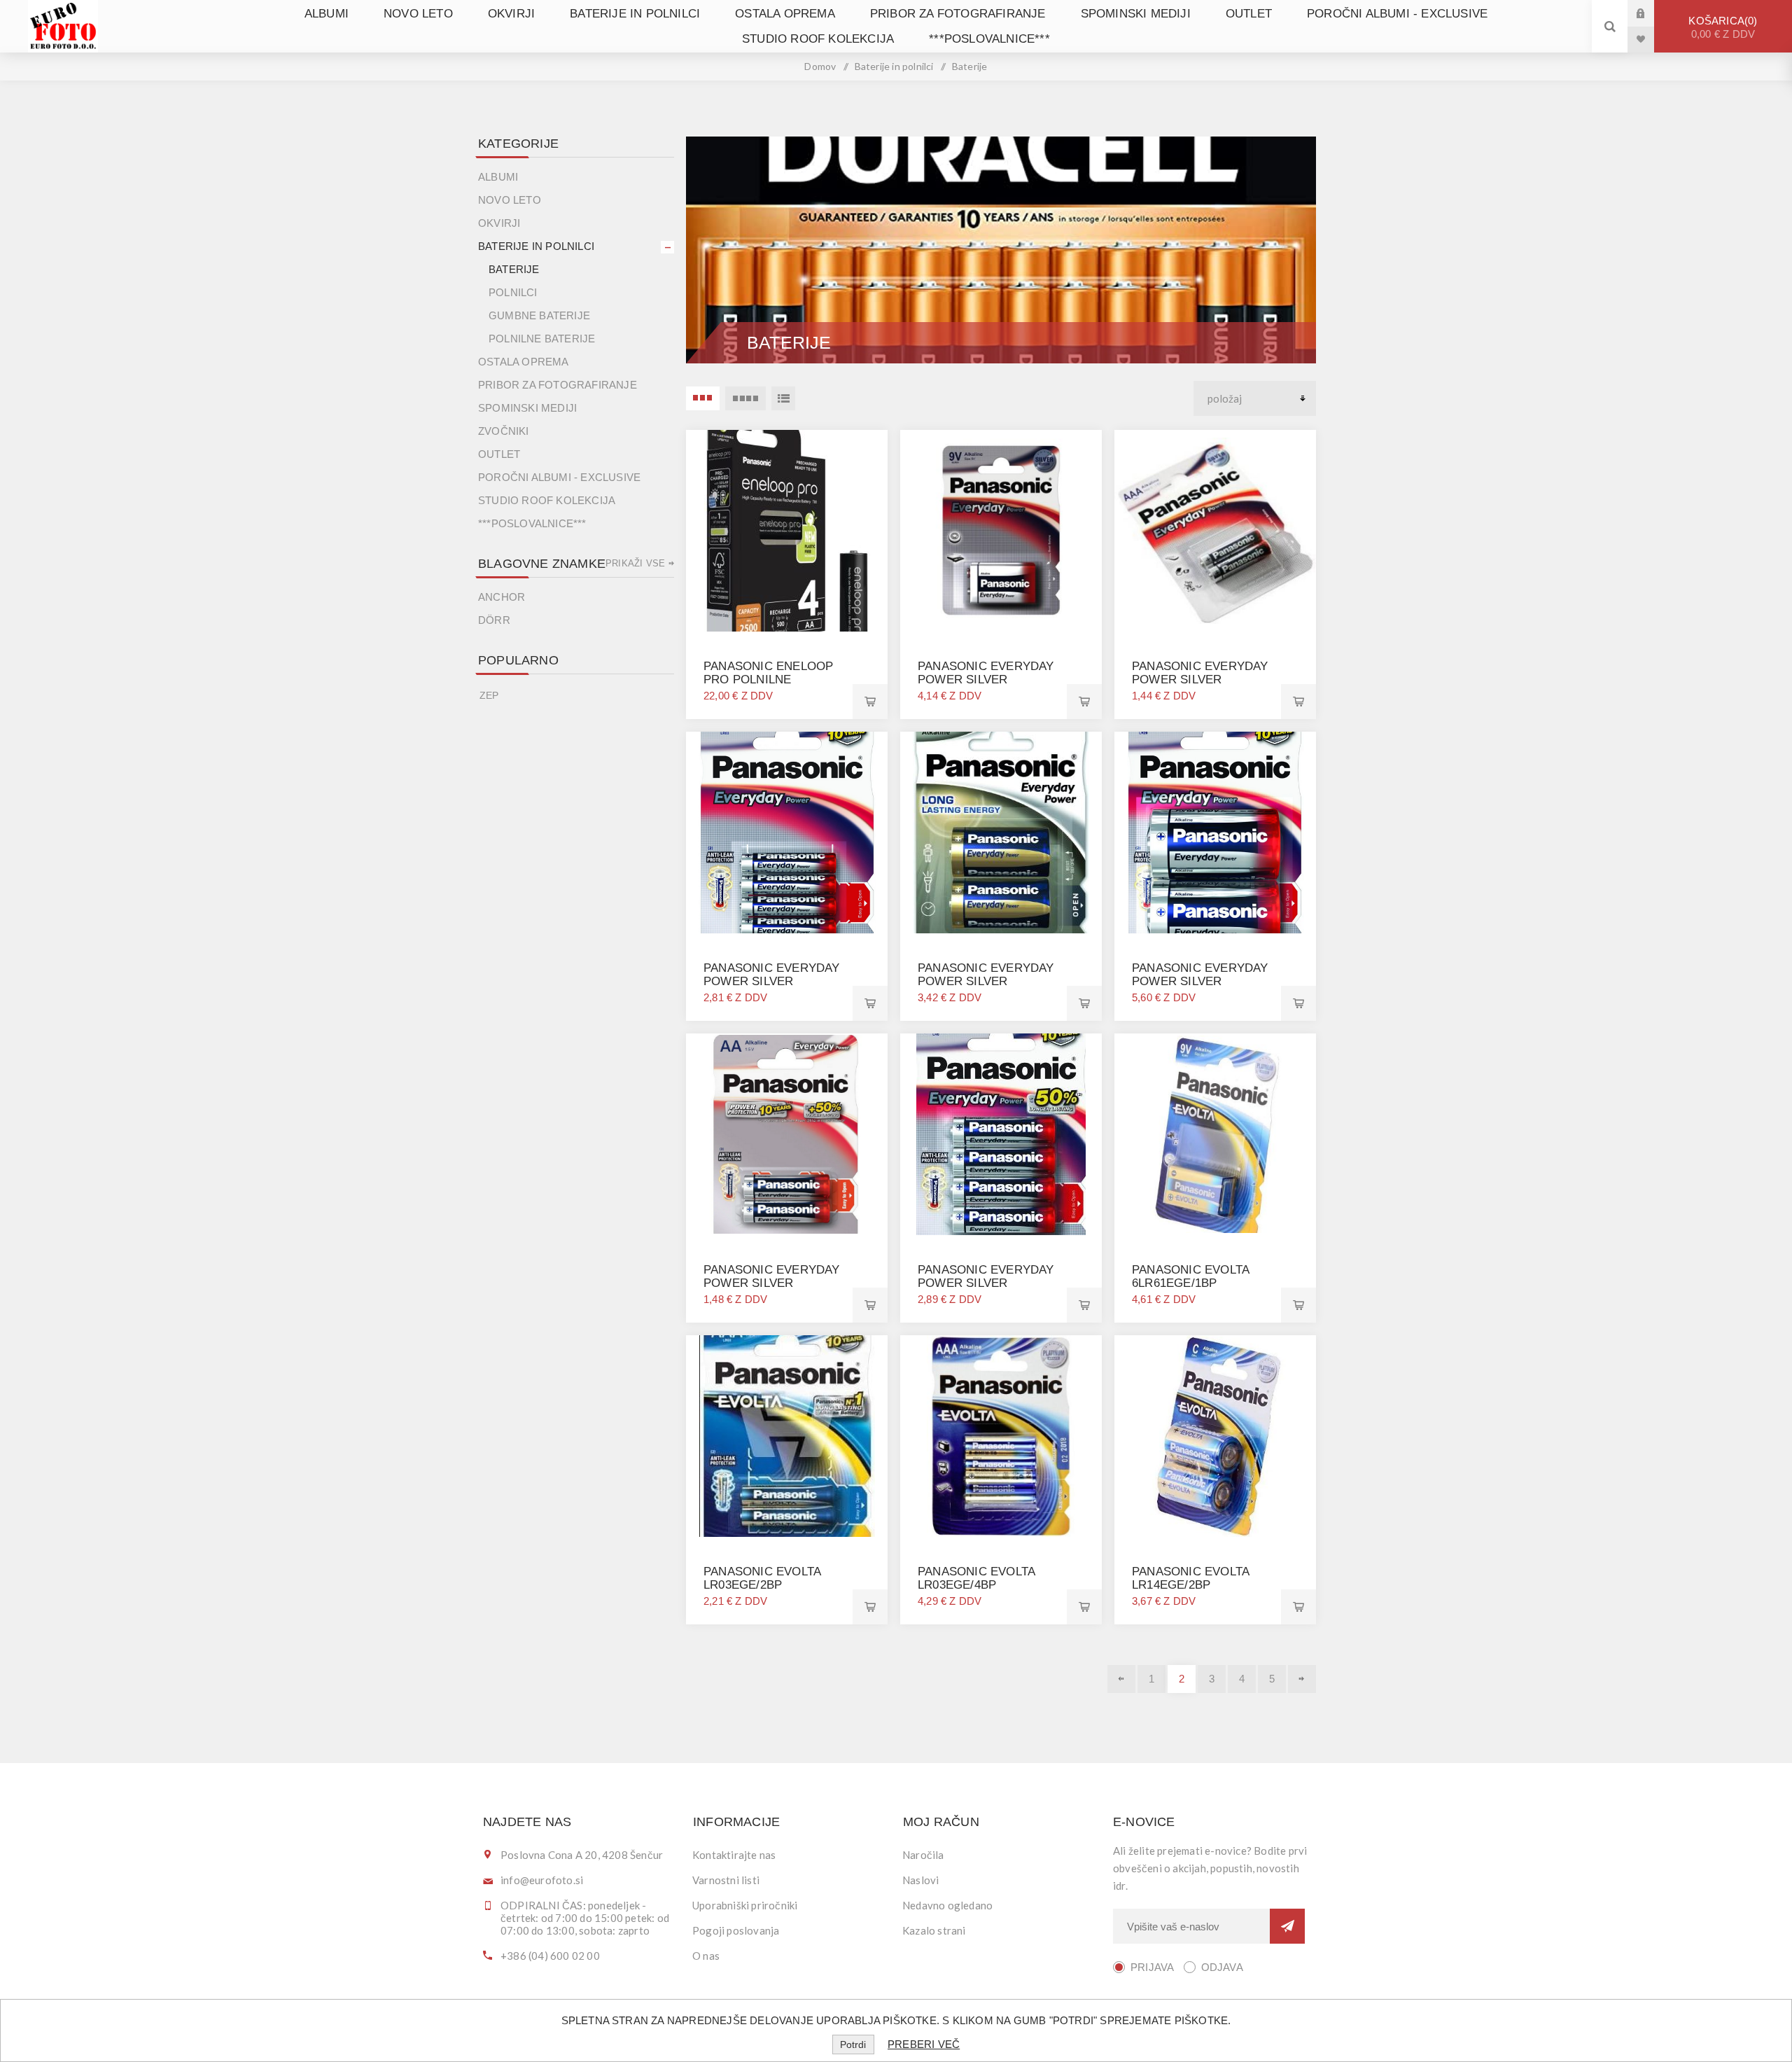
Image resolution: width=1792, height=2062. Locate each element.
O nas (706, 1956)
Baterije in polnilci (635, 14)
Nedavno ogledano (947, 1905)
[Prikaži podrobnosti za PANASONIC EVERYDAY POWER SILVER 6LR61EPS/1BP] (1001, 531)
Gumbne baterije (539, 315)
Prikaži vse (635, 563)
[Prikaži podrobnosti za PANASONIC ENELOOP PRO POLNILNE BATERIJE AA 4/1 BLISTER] (787, 531)
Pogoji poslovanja (736, 1930)
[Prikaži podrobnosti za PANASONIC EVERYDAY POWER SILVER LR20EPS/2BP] (1215, 833)
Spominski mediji (1136, 14)
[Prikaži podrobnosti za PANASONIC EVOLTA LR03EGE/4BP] (1001, 1436)
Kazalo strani (934, 1930)
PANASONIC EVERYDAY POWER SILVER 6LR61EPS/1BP (986, 680)
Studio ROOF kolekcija (818, 39)
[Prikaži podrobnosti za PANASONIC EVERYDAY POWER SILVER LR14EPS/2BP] (1001, 833)
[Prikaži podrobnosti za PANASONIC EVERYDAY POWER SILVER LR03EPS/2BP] (1215, 531)
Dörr (494, 620)
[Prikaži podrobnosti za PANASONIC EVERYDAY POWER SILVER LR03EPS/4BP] (787, 833)
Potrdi (853, 2044)
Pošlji (1287, 1926)
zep (489, 695)
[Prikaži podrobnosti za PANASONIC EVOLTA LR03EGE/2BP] (787, 1436)
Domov (820, 66)
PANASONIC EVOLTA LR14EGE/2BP (1190, 1578)
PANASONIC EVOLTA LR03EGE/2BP (762, 1578)
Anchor (502, 597)
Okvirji (511, 14)
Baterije (514, 269)
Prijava (1651, 13)
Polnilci (513, 292)
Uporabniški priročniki (745, 1905)
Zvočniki (504, 431)
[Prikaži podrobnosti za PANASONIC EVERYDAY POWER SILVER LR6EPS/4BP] (1001, 1134)
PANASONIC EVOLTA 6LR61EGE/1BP (1190, 1276)
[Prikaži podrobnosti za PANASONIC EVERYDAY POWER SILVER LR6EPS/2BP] (787, 1134)
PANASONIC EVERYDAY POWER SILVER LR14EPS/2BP (986, 981)
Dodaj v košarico (870, 702)
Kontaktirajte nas (734, 1855)
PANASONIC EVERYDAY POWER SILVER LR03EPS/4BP (772, 981)
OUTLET (1249, 14)
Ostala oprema (785, 14)
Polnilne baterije (542, 339)
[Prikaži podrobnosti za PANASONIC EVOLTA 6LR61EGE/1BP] (1215, 1134)
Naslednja (1302, 1679)
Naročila (923, 1855)
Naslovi (920, 1880)
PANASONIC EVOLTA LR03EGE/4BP (976, 1578)
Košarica (1722, 27)
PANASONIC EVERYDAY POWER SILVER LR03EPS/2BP (1200, 680)
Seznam (783, 398)
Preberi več (924, 2044)
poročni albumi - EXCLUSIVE (1397, 14)
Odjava (1222, 1967)
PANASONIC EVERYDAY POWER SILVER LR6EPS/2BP (772, 1283)
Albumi (327, 14)
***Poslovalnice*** (989, 39)
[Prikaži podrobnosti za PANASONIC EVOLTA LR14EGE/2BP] (1215, 1436)
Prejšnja (1121, 1679)
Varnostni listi (726, 1880)
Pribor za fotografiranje (958, 14)
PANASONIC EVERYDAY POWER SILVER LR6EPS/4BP (986, 1283)
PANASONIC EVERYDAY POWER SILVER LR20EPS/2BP (1200, 981)
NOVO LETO (418, 14)
